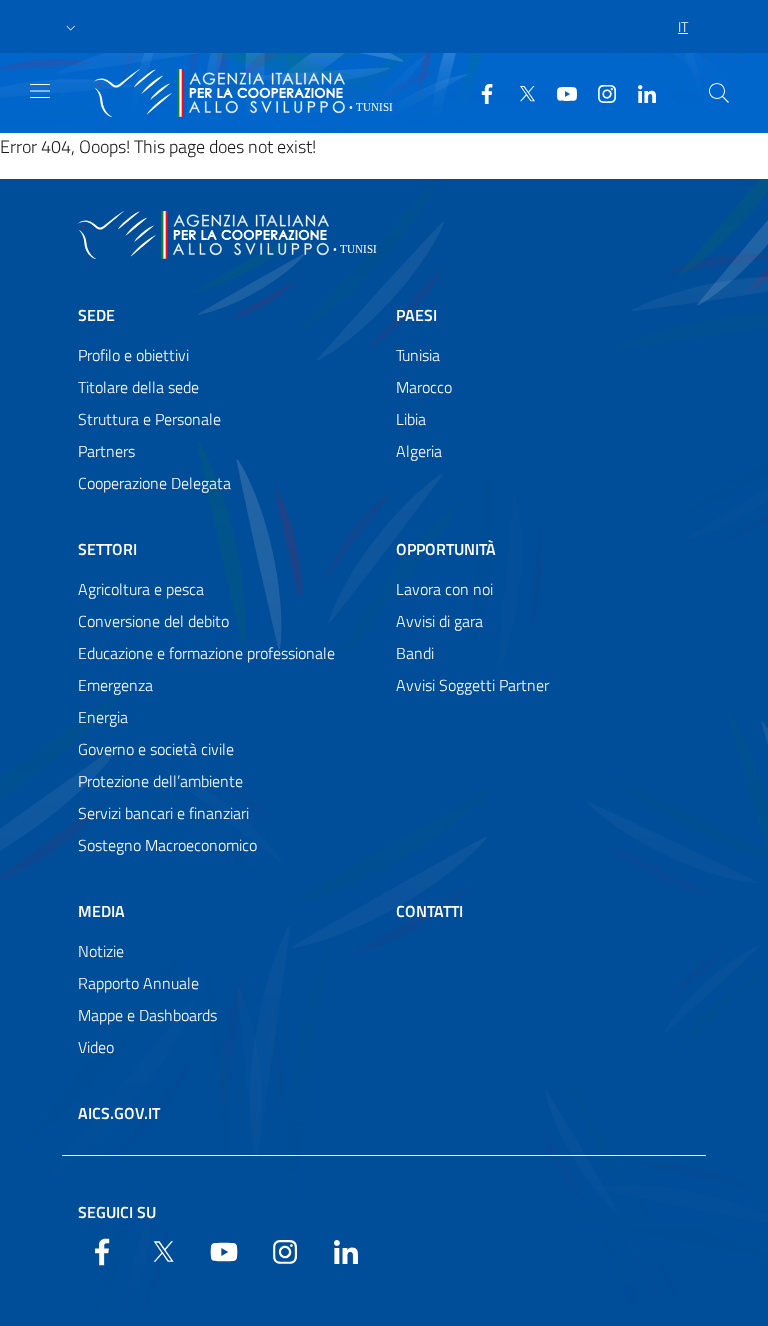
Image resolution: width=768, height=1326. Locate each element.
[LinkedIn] (639, 92)
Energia (103, 717)
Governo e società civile (156, 749)
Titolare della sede (138, 387)
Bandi (415, 653)
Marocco (424, 387)
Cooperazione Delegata (154, 483)
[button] (71, 27)
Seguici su (117, 1212)
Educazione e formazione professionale (206, 653)
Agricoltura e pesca (141, 589)
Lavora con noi (444, 589)
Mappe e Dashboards (147, 1015)
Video (96, 1047)
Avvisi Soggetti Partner (472, 685)
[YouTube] (559, 92)
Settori (107, 549)
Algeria (419, 451)
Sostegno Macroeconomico (167, 845)
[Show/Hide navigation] (40, 91)
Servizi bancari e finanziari (163, 813)
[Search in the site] (719, 93)
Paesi (416, 315)
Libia (411, 419)
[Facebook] (479, 92)
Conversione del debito (153, 621)
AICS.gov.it (119, 1113)
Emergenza (115, 685)
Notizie (101, 951)
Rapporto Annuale (138, 983)
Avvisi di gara (439, 621)
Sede (96, 315)
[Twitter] (519, 92)
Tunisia (418, 355)
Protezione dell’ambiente (160, 781)
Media (101, 911)
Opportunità (446, 549)
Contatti (429, 911)
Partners (106, 451)
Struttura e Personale (149, 419)
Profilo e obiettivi (133, 355)
